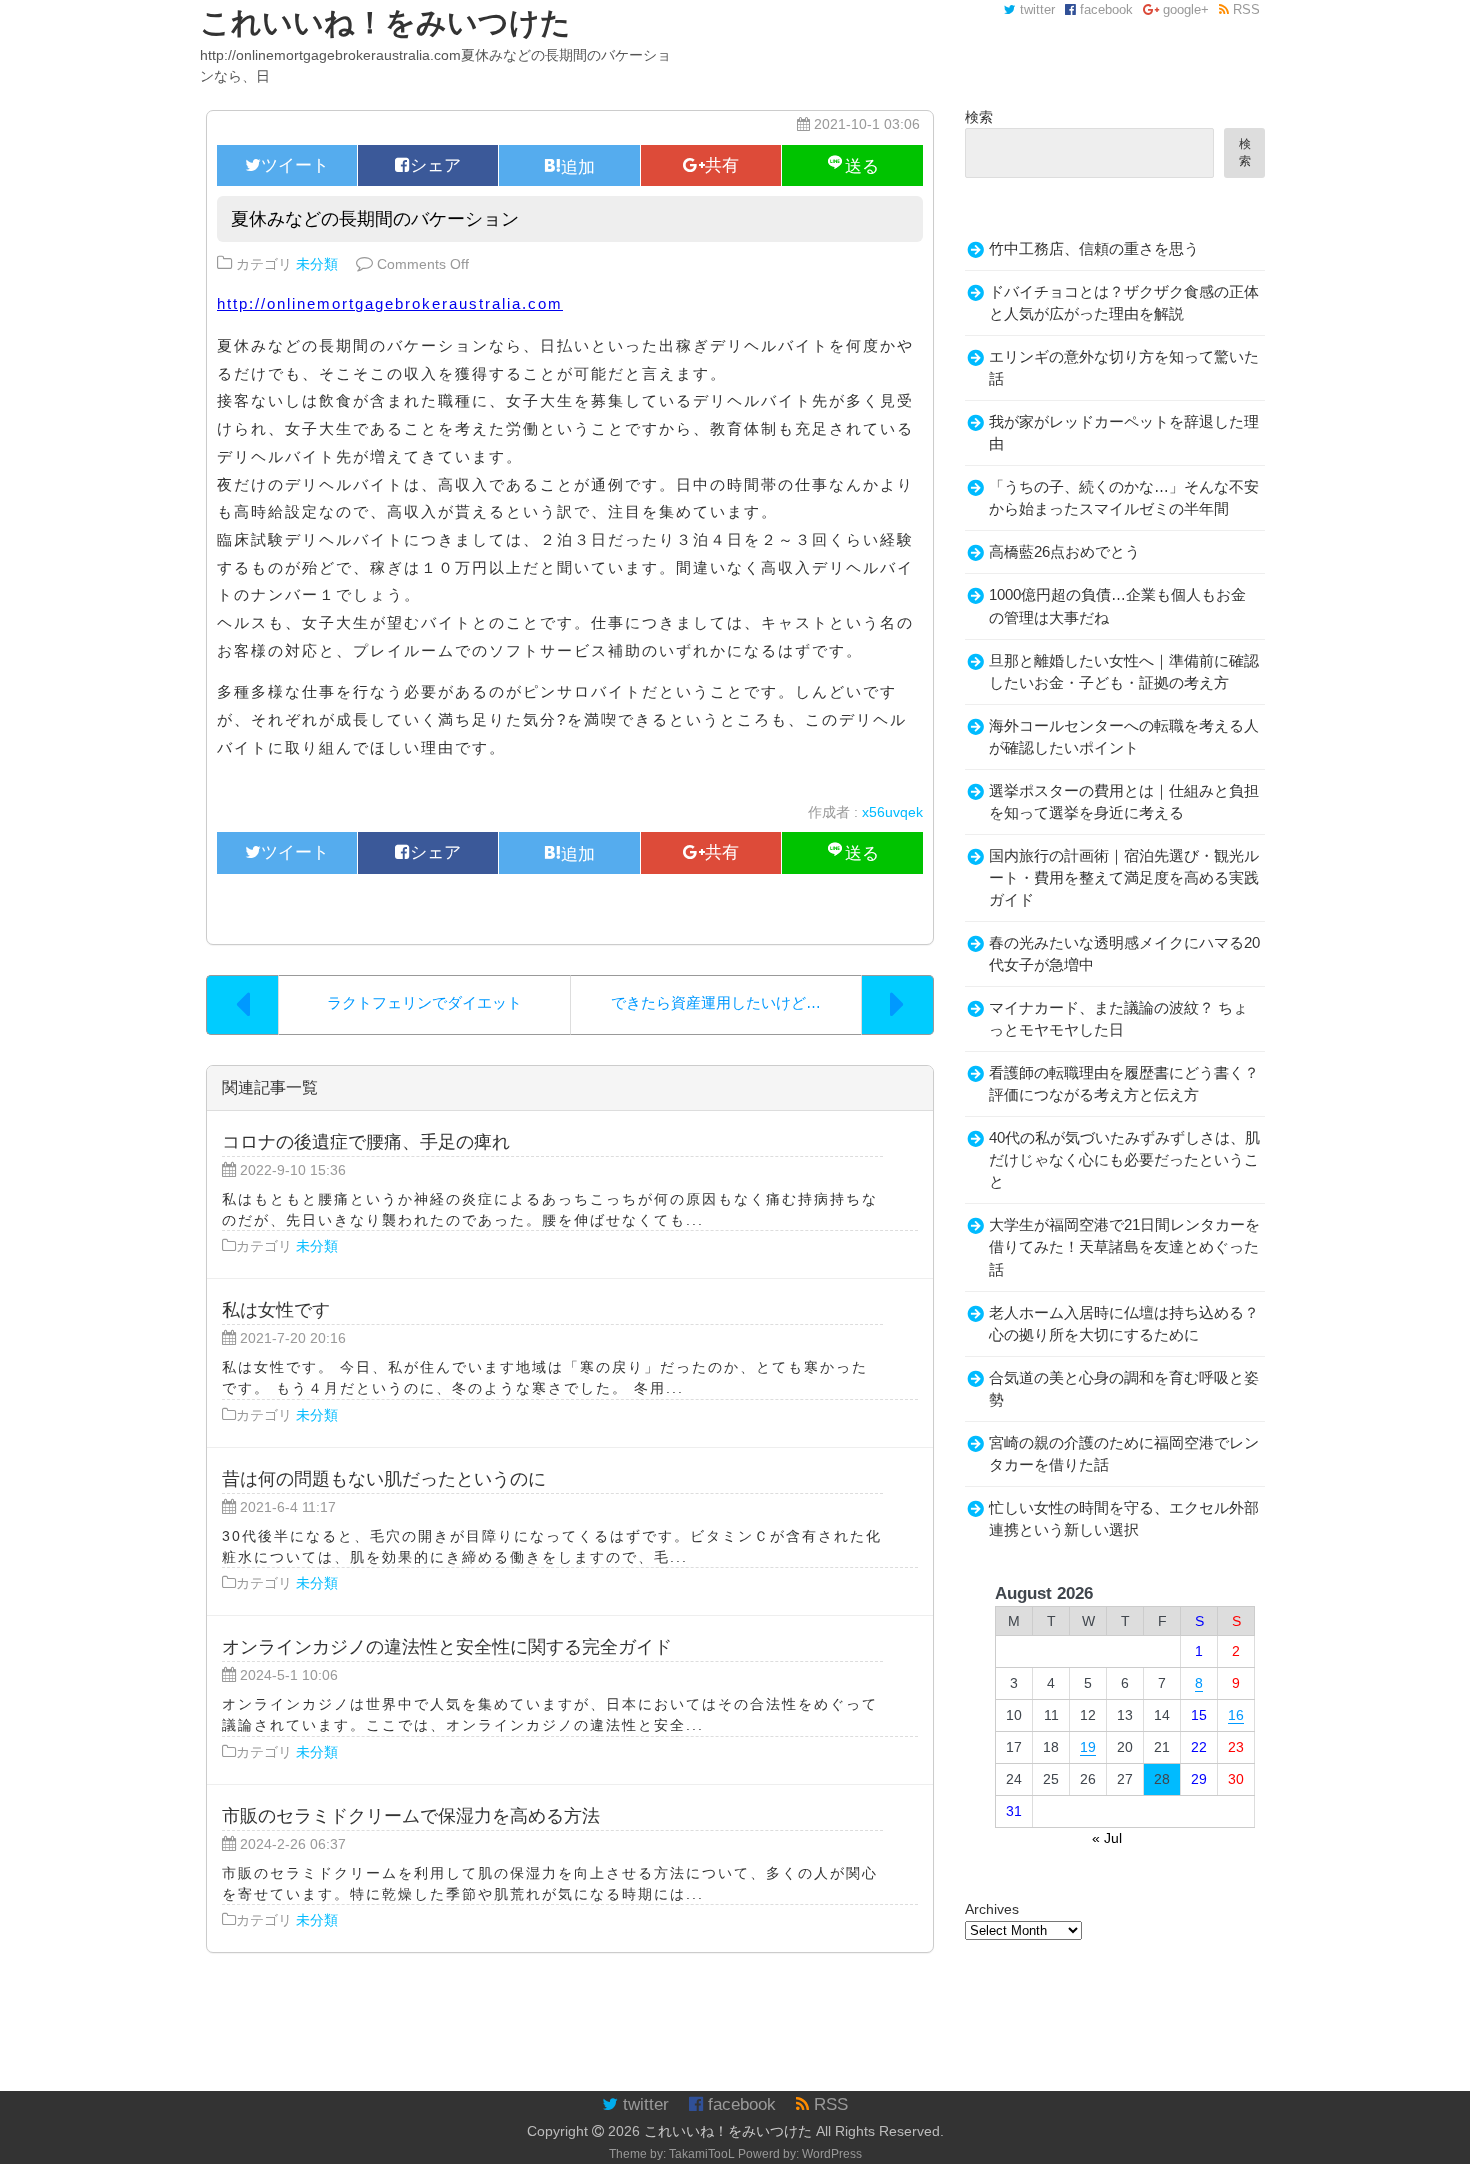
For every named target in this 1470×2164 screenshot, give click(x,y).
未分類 (317, 264)
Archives (992, 1909)
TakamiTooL (702, 2154)
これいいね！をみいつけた (728, 2131)
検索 (979, 117)
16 (1236, 1715)
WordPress (832, 2154)
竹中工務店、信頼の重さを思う (1094, 249)
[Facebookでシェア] (428, 165)
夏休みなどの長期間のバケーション (375, 218)
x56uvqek (892, 812)
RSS (1244, 10)
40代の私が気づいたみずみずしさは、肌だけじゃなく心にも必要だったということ (1124, 1160)
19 (1088, 1747)
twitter (1035, 10)
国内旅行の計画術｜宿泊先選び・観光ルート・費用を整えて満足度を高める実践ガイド (1124, 878)
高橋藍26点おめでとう (1064, 552)
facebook (1104, 10)
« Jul (1107, 1838)
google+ (1184, 10)
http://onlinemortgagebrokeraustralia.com (390, 303)
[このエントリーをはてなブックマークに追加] (569, 165)
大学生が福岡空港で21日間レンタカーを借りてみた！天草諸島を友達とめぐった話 (1124, 1247)
